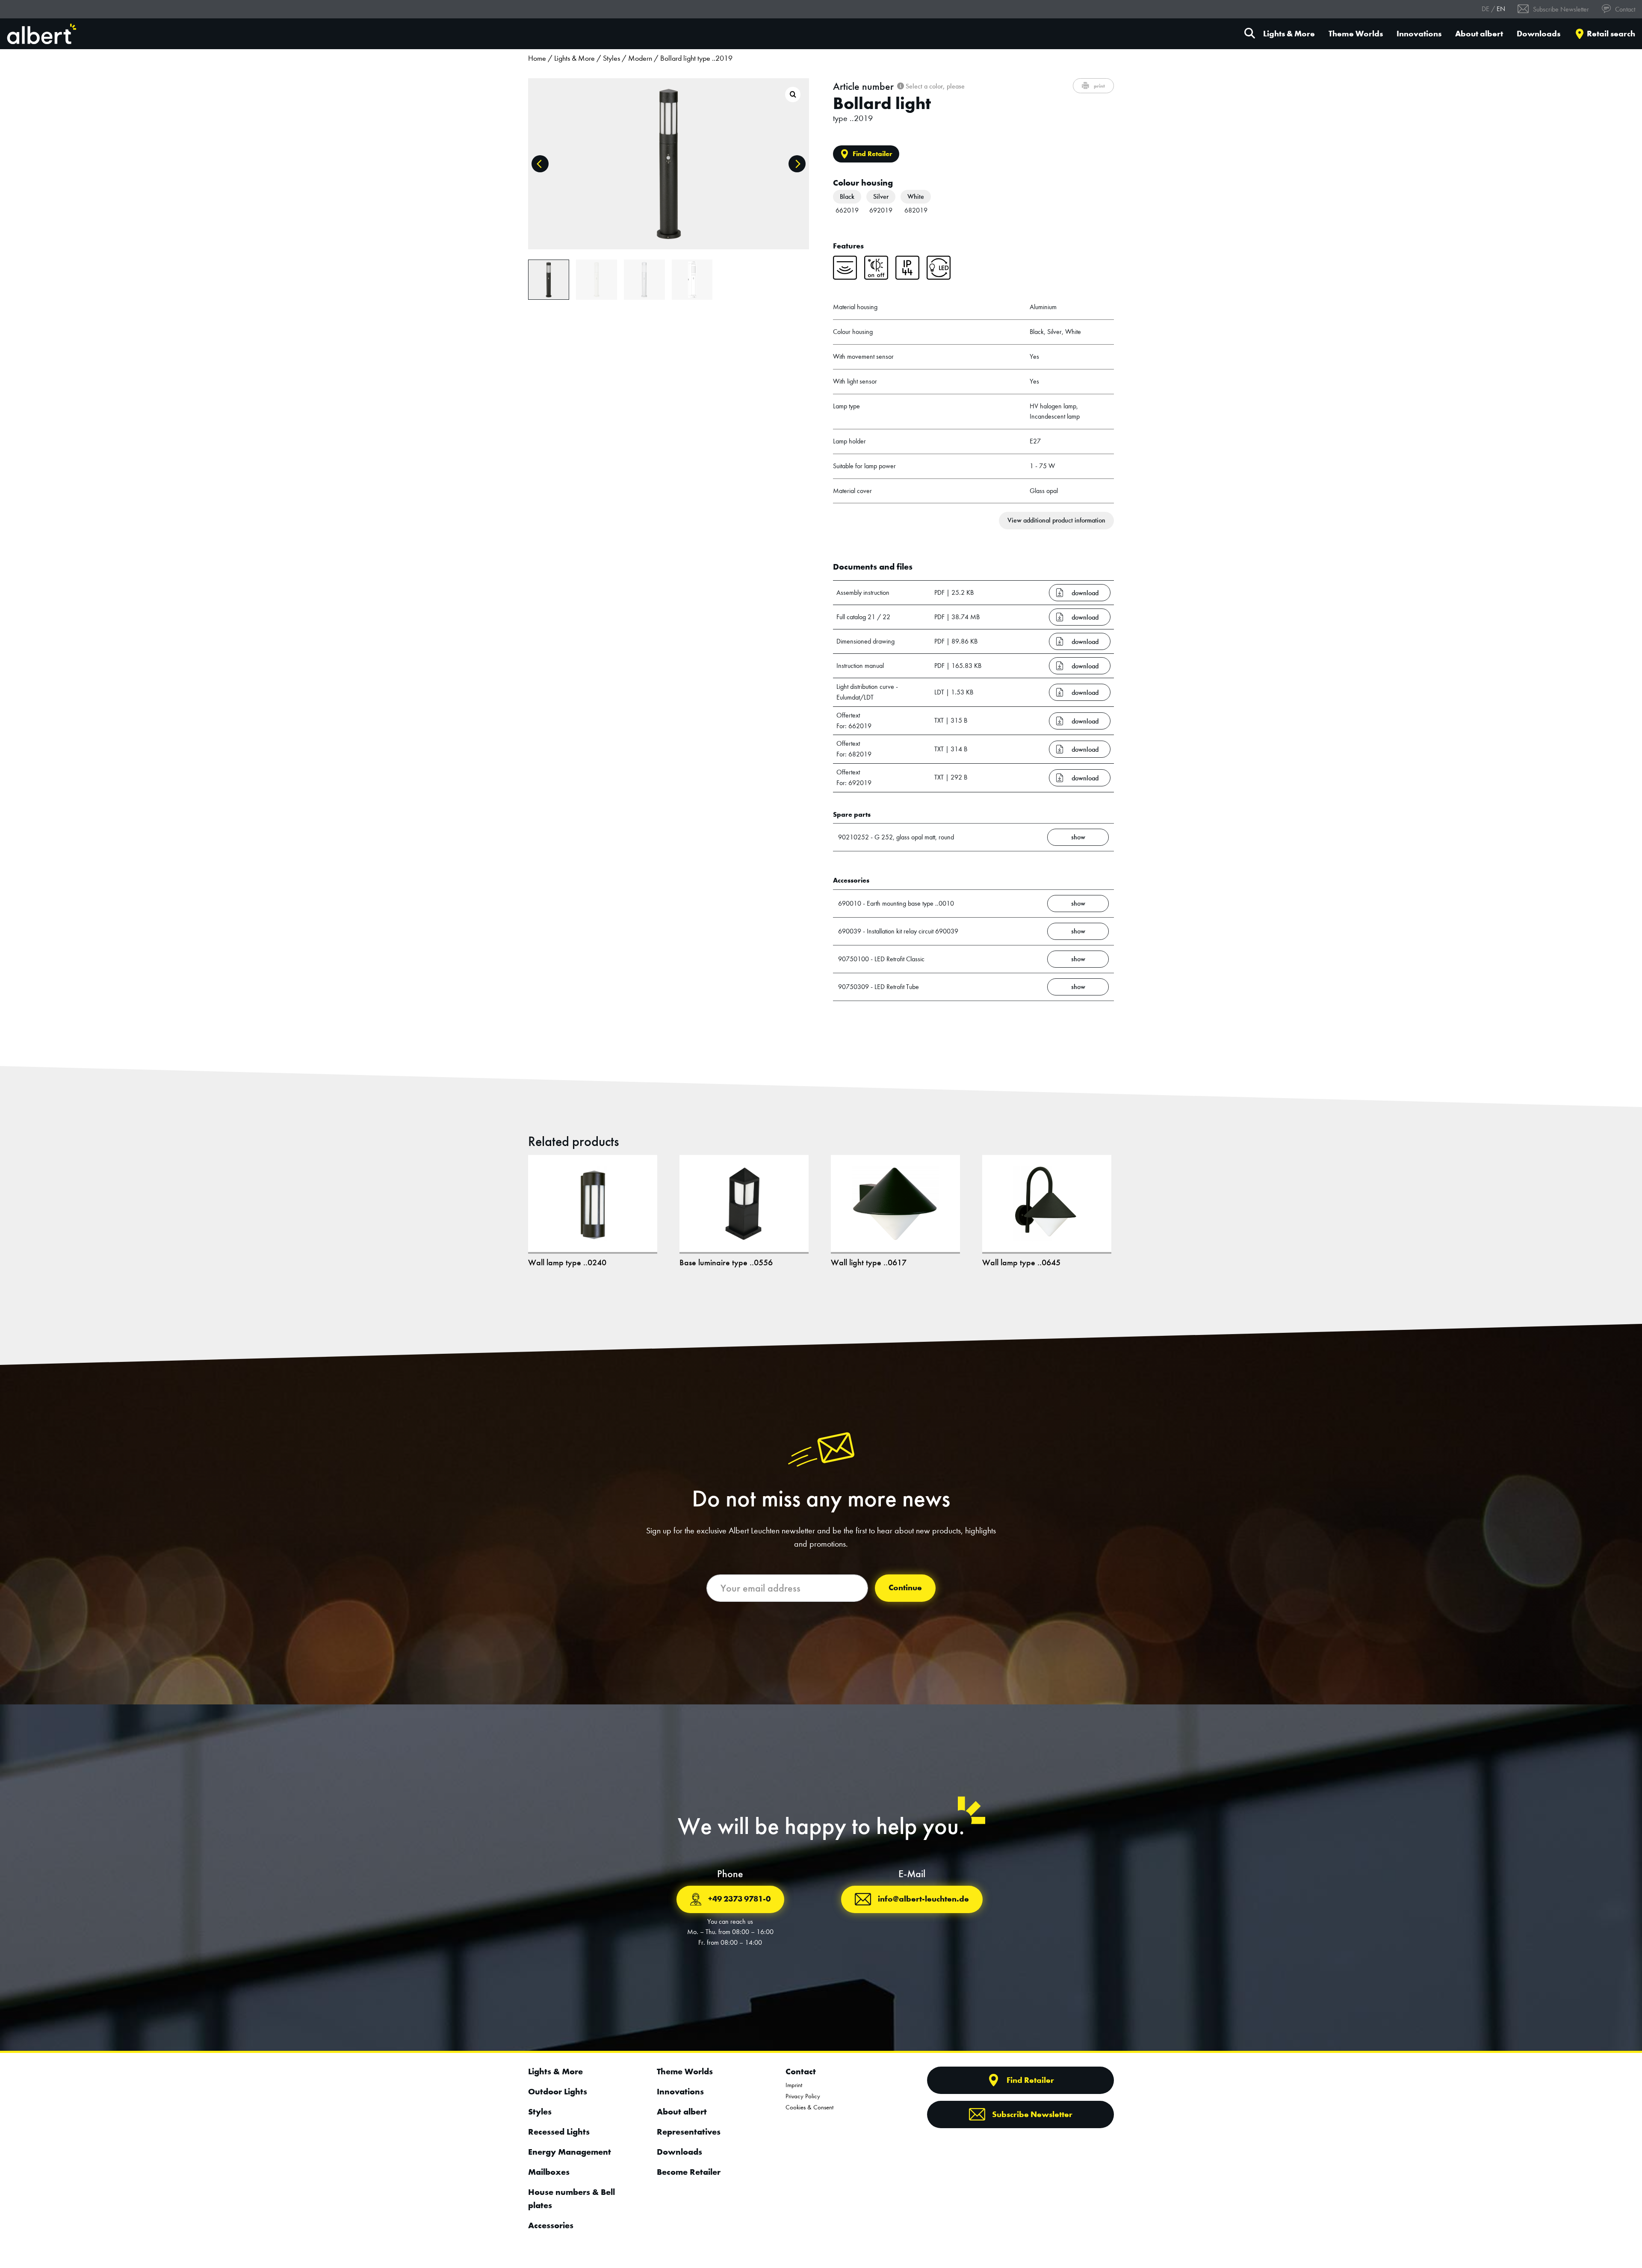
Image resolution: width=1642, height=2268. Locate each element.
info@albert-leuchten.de (923, 1899)
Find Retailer (873, 154)
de (1485, 9)
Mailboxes (549, 2172)
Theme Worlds (1356, 34)
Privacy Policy (803, 2096)
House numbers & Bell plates (571, 2199)
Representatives (689, 2132)
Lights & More (1289, 34)
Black (847, 196)
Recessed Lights (559, 2132)
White (916, 196)
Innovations (1419, 34)
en (1501, 9)
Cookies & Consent (809, 2107)
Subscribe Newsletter (1560, 9)
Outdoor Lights (558, 2091)
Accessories (551, 2225)
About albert (1479, 34)
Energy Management (570, 2152)
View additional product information (1056, 520)
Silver (881, 196)
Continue (905, 1587)
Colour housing (863, 183)
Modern (640, 58)
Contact (1624, 9)
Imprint (794, 2085)
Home (537, 58)
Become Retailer (689, 2172)
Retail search (1611, 34)
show (1078, 837)
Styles (611, 58)
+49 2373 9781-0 (739, 1899)
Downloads (1539, 34)
